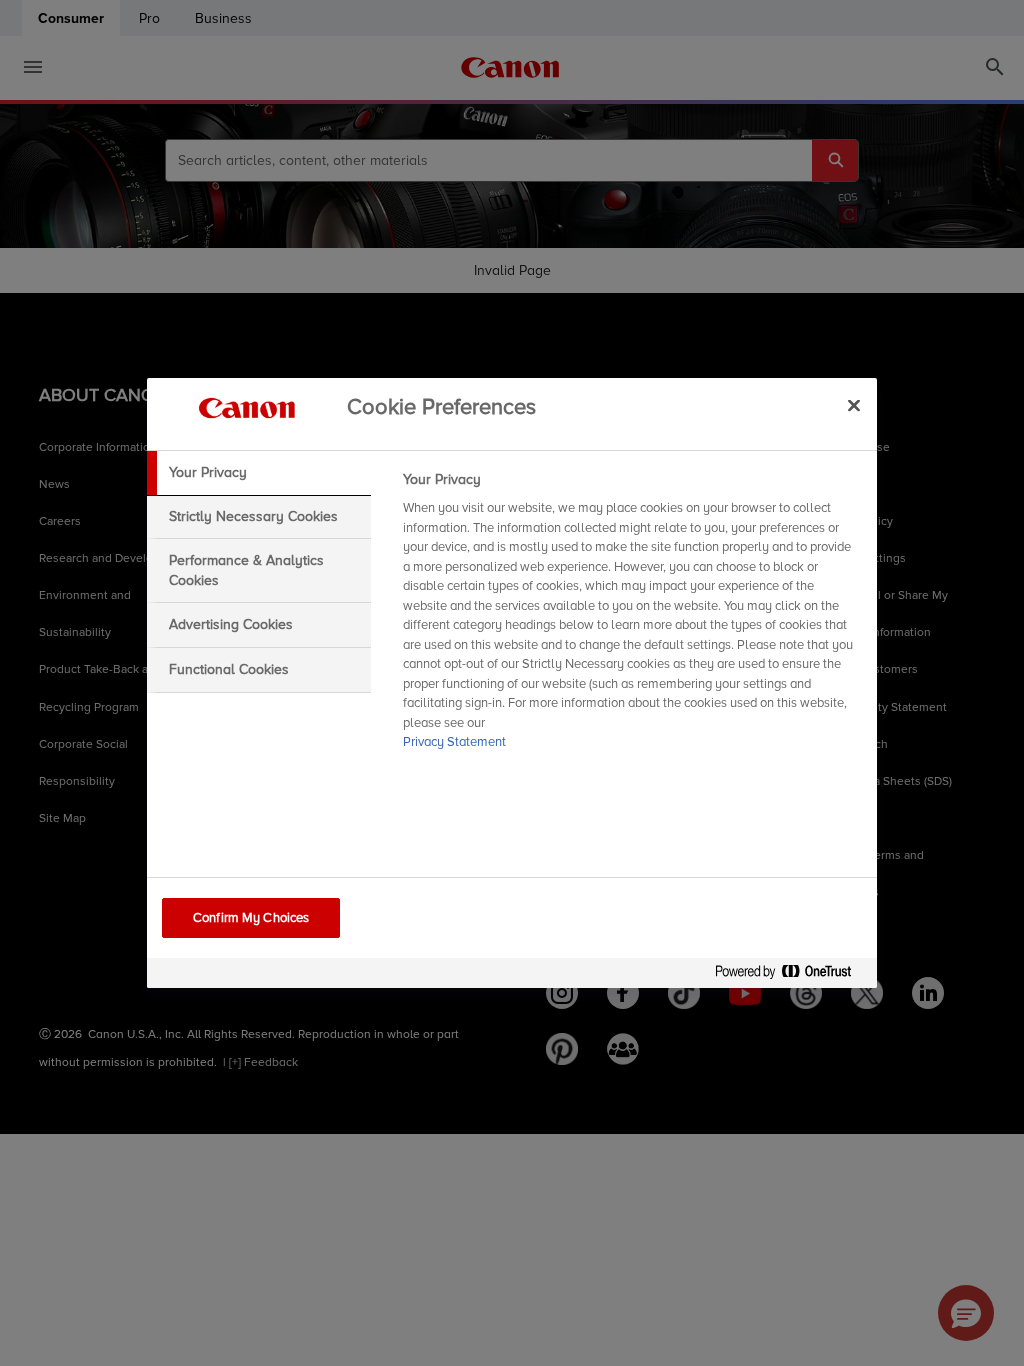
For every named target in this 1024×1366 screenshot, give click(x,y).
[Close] (854, 405)
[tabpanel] (631, 617)
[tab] (259, 473)
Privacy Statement (454, 742)
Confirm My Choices (251, 918)
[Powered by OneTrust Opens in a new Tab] (791, 975)
